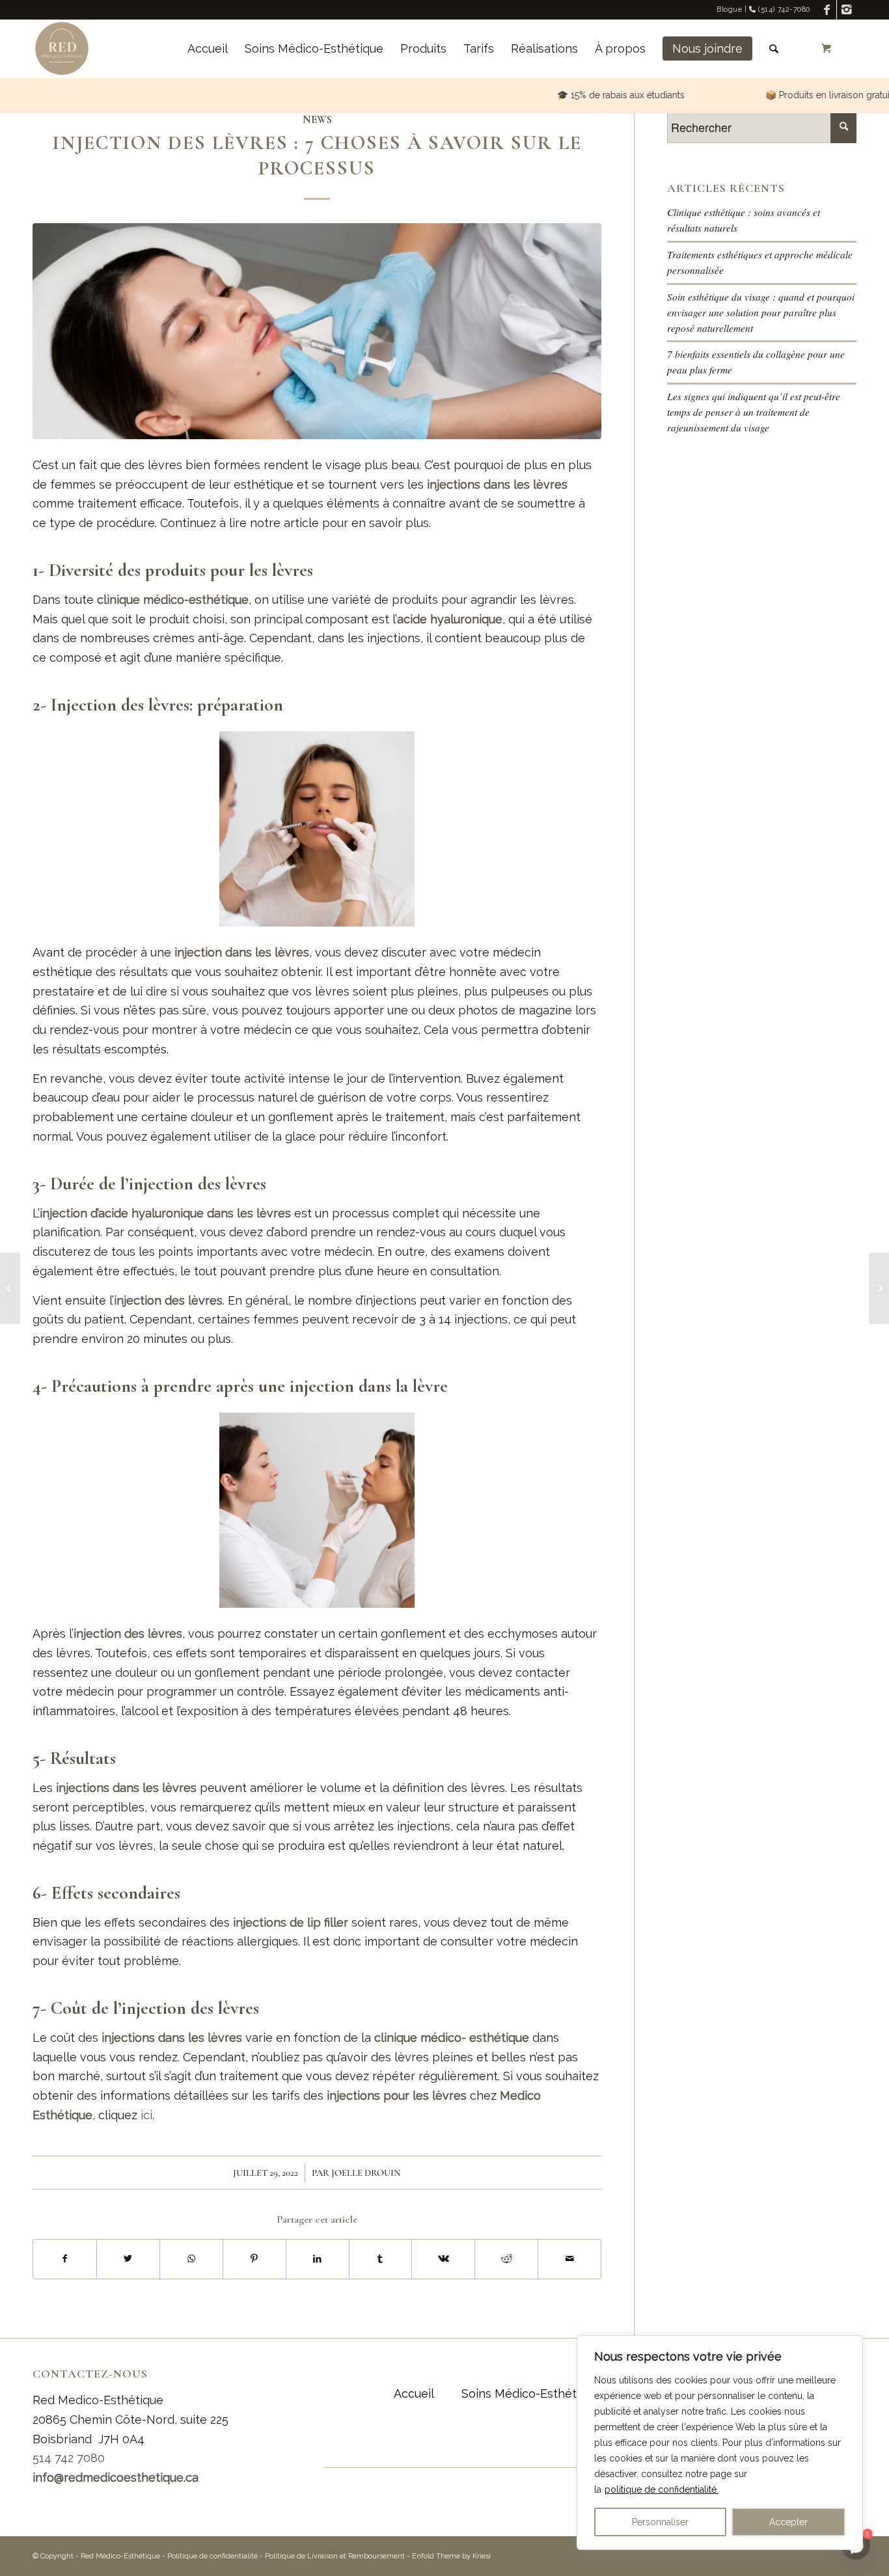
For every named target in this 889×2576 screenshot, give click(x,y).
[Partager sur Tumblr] (381, 2259)
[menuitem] (208, 49)
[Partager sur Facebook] (65, 2259)
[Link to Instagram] (847, 10)
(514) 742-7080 (783, 9)
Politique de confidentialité (212, 2556)
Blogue (729, 9)
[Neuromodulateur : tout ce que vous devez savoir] (879, 1288)
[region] (720, 2443)
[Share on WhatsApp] (191, 2259)
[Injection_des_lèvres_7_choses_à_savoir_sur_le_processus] (317, 331)
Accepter (788, 2522)
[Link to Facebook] (827, 10)
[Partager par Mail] (569, 2259)
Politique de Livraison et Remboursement (335, 2556)
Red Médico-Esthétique (120, 2556)
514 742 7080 (69, 2458)
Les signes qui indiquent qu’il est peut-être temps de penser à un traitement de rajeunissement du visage (754, 412)
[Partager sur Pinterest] (254, 2259)
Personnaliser (660, 2522)
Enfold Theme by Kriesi (451, 2556)
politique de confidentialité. (662, 2489)
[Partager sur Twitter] (128, 2259)
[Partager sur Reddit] (506, 2259)
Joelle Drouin (366, 2173)
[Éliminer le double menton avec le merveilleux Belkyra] (10, 1288)
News (317, 120)
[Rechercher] (774, 49)
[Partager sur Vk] (443, 2259)
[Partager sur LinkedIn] (318, 2259)
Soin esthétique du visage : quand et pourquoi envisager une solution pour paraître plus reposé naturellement (761, 312)
